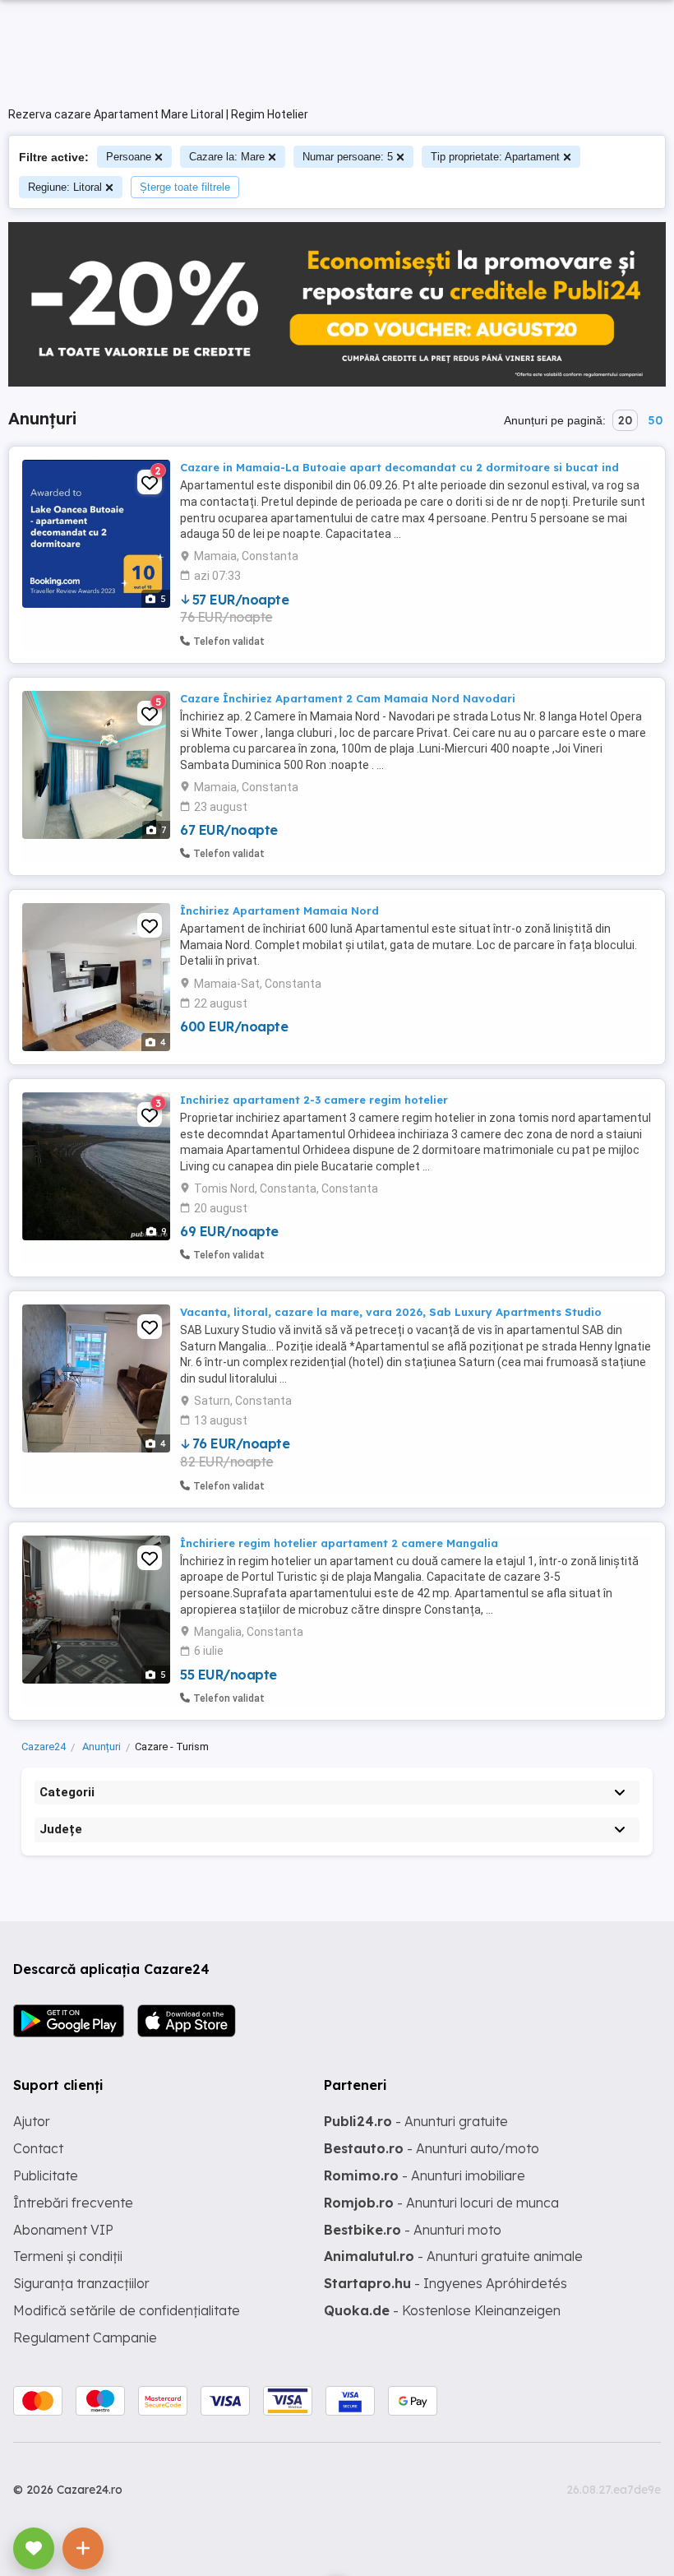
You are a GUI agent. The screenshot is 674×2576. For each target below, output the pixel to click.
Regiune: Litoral (65, 187)
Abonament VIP (63, 2230)
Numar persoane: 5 (348, 157)
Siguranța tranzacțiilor (81, 2283)
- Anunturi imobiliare (425, 2175)
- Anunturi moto (413, 2230)
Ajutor (32, 2121)
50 (655, 420)
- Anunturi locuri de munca (441, 2203)
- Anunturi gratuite (416, 2121)
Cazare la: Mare (227, 157)
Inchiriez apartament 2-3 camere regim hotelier (314, 1100)
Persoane (129, 157)
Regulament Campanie (85, 2337)
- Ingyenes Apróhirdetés (445, 2283)
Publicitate (46, 2175)
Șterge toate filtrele (185, 187)
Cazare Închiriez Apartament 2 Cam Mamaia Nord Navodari (348, 698)
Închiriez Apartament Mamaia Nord (279, 910)
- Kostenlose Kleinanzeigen (442, 2310)
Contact (38, 2148)
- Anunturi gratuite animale (453, 2256)
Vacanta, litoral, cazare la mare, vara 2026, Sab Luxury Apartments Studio (391, 1312)
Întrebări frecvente (73, 2203)
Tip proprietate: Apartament (495, 157)
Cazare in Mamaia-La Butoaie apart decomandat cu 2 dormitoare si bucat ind (399, 467)
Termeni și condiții (68, 2256)
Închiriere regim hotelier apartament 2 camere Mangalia (339, 1543)
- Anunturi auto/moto (432, 2148)
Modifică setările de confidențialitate (127, 2310)
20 (625, 420)
